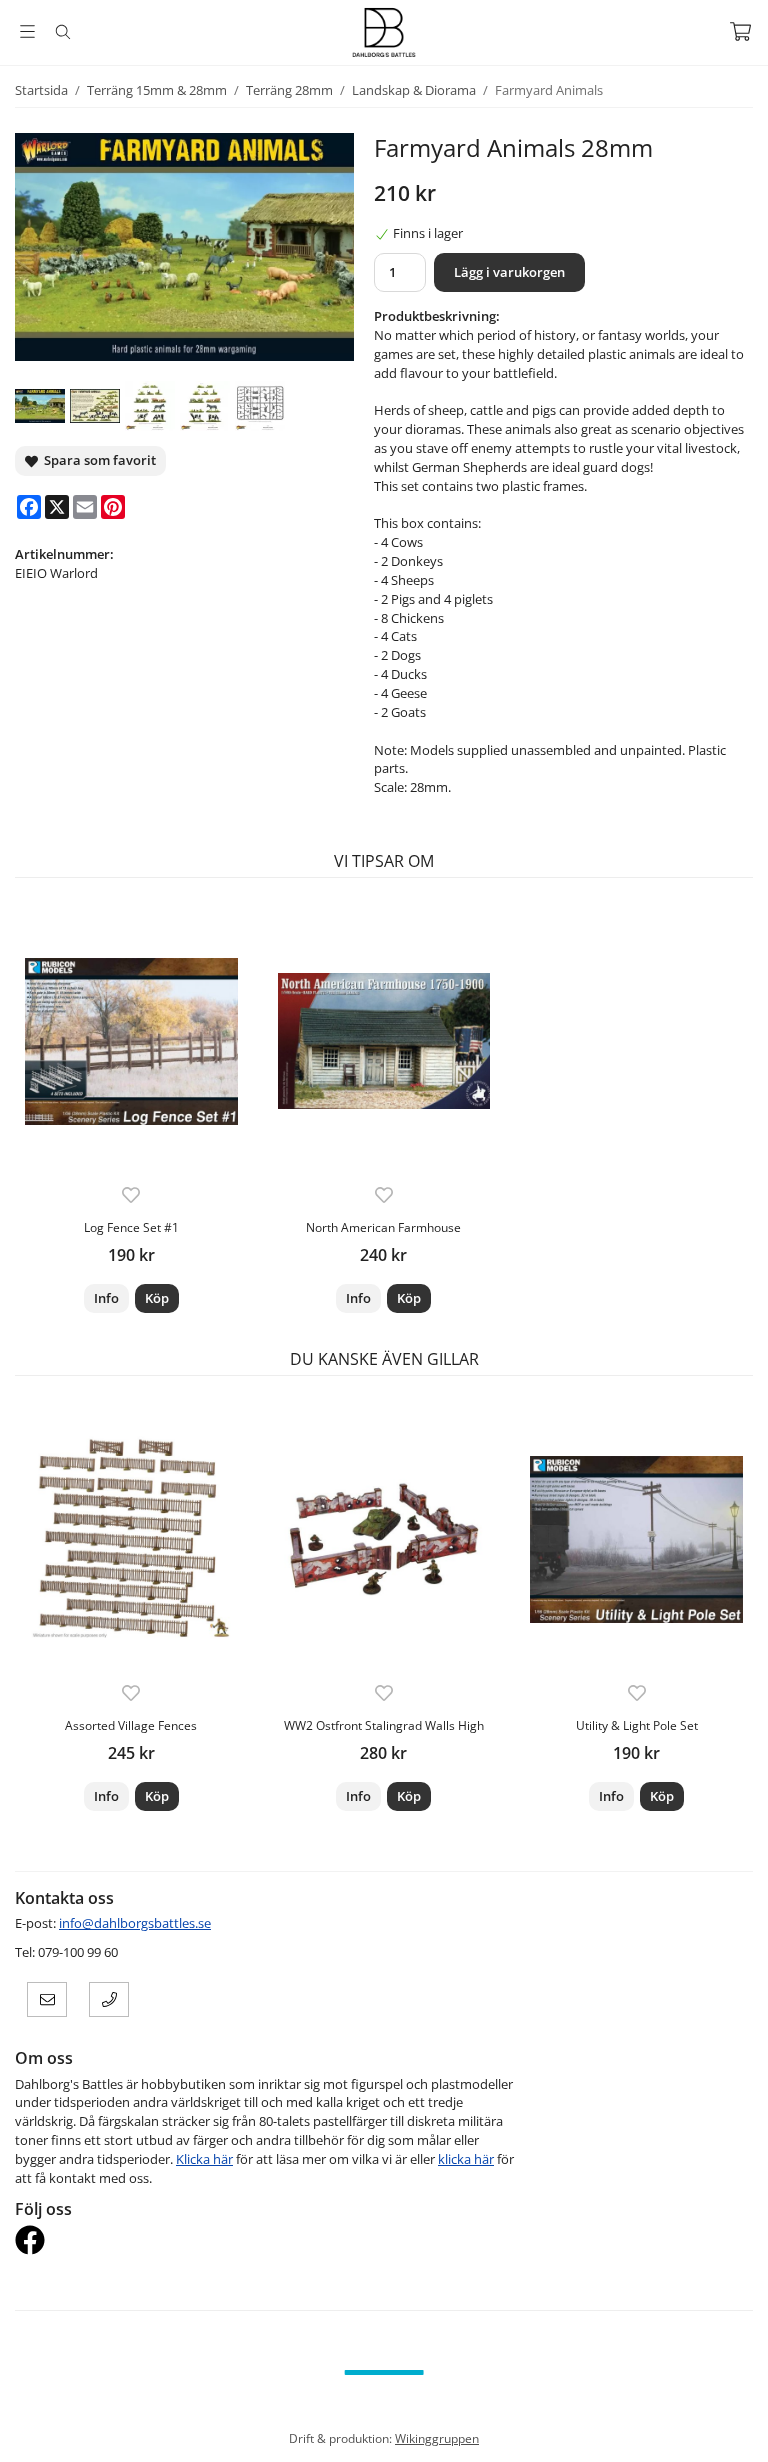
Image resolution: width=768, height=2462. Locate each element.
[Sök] (62, 32)
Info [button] (106, 1298)
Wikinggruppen (437, 2438)
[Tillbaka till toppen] (740, 2434)
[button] (157, 1298)
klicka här (466, 2159)
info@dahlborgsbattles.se (135, 1923)
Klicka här (204, 2159)
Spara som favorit (97, 460)
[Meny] (27, 31)
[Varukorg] (740, 31)
